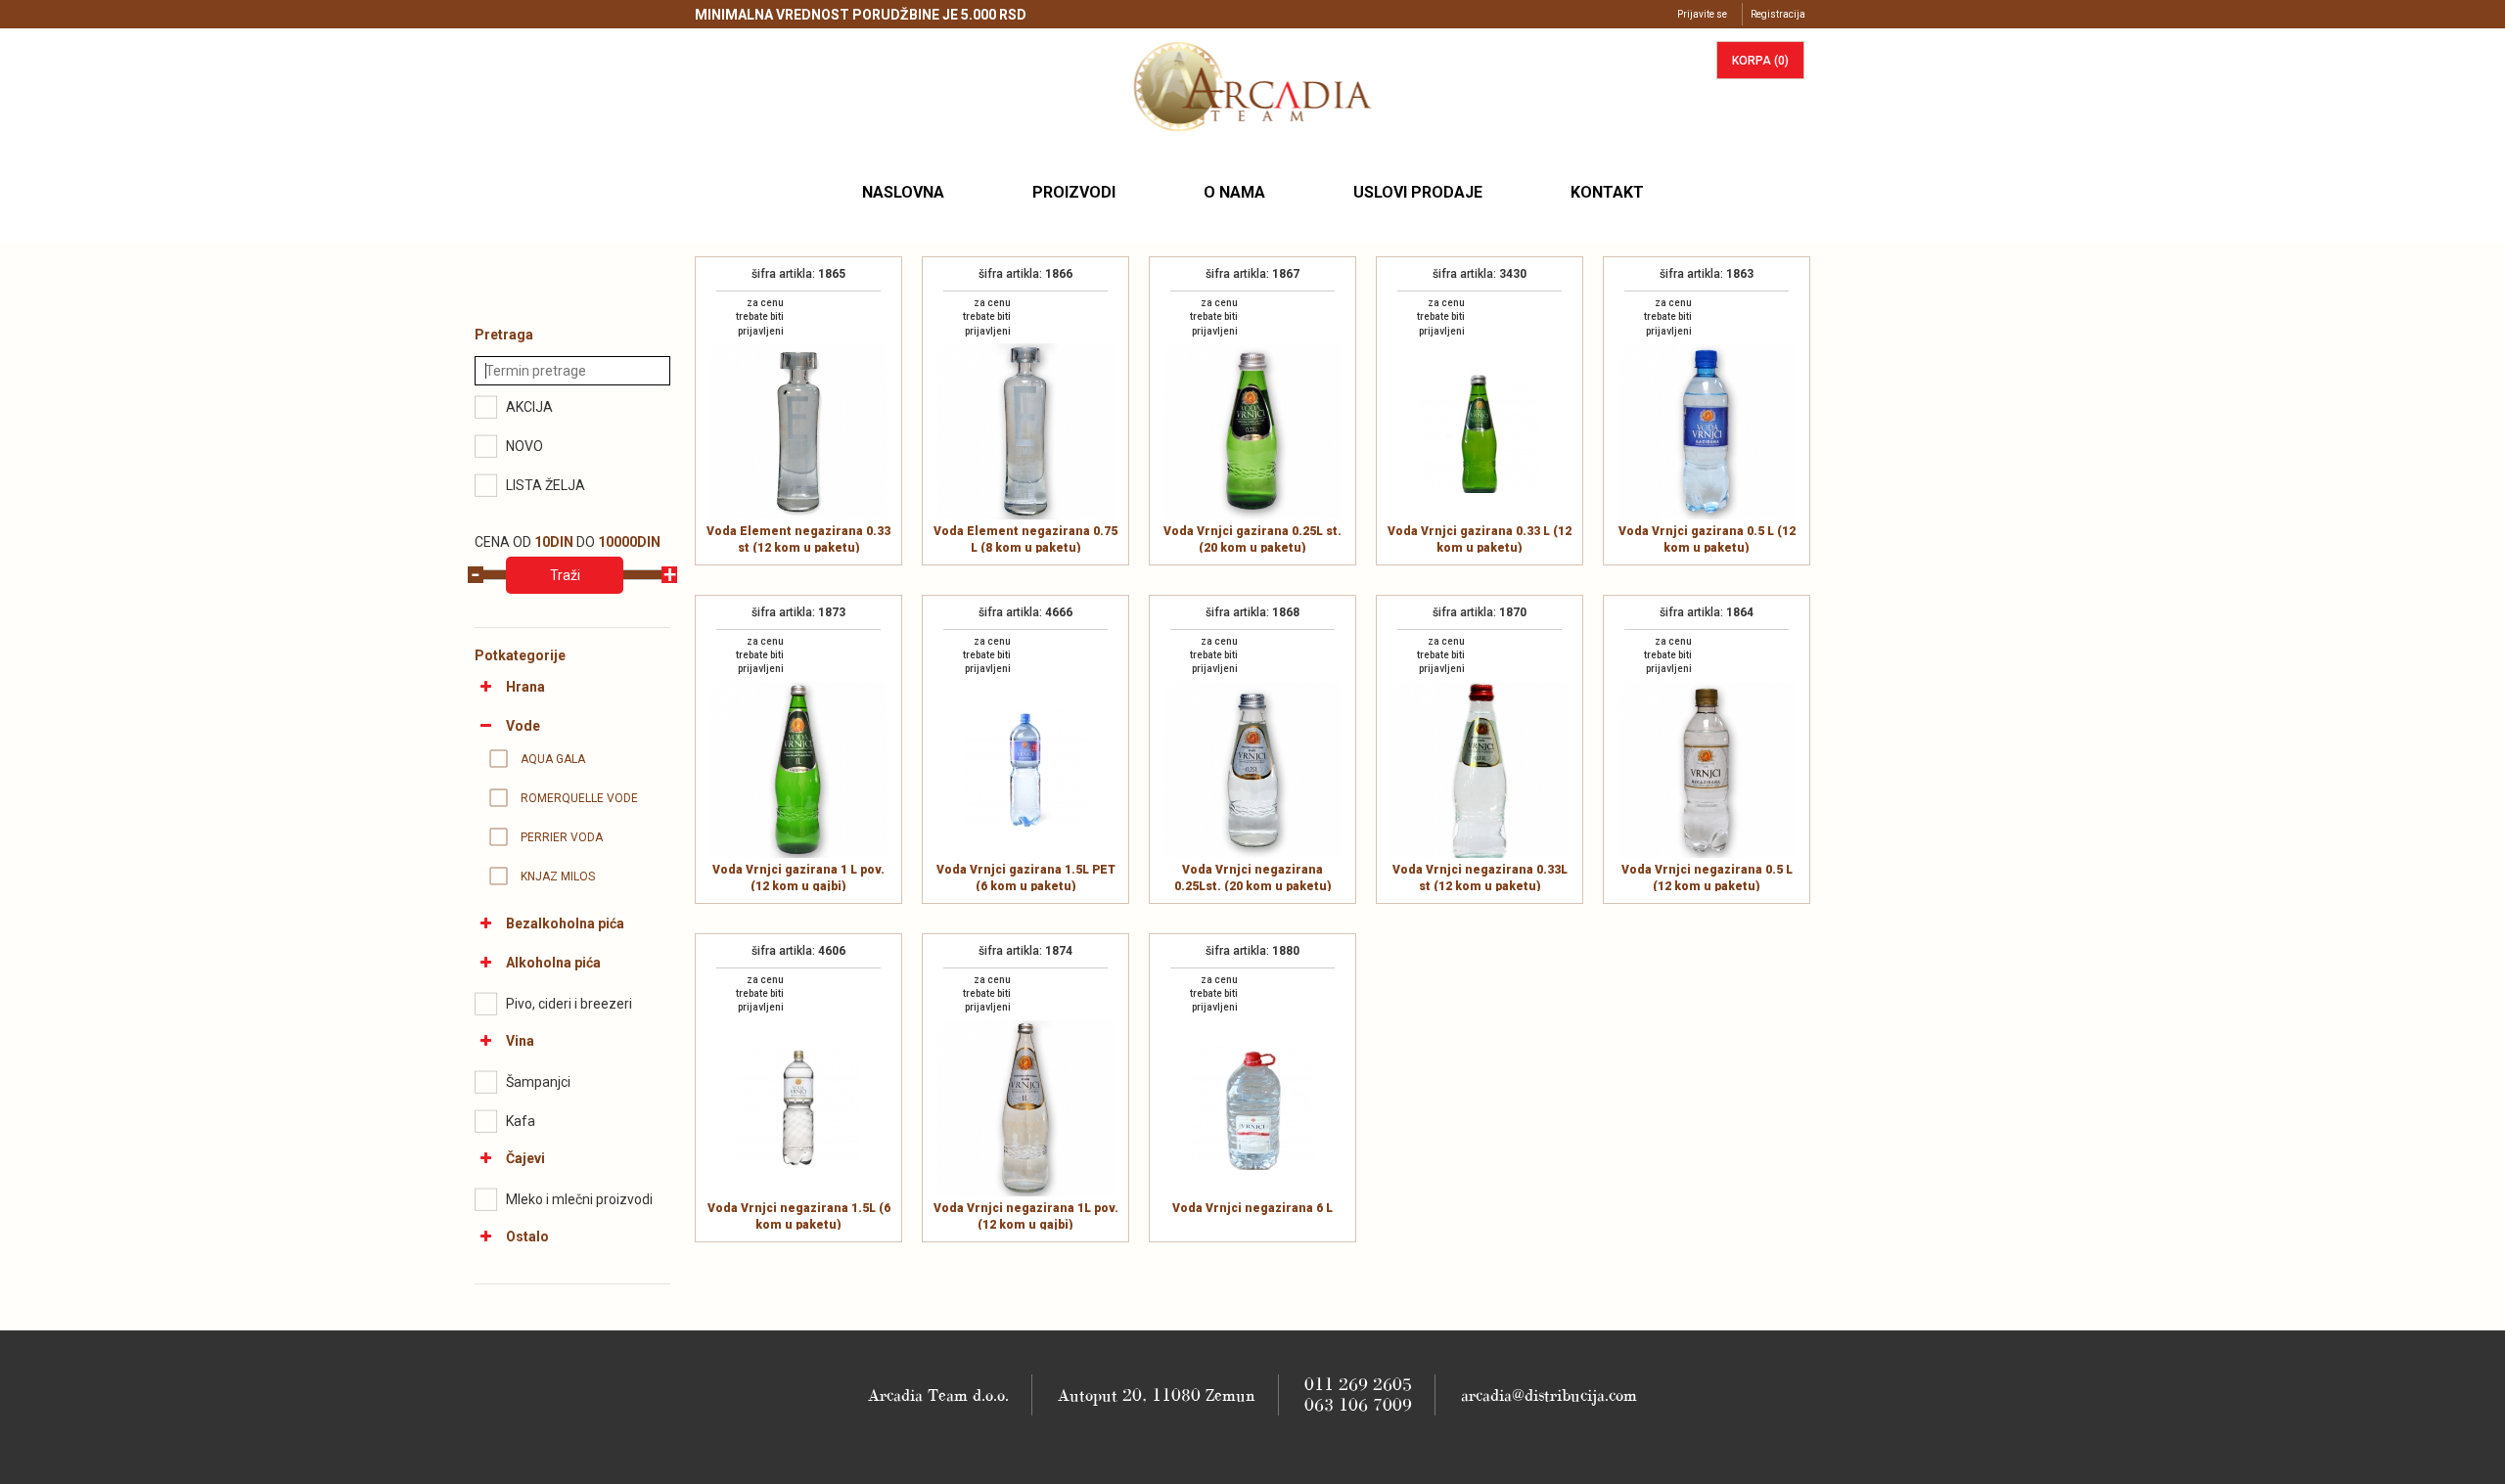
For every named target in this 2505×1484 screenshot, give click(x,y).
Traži (565, 575)
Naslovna (911, 192)
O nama (1234, 192)
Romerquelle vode (579, 798)
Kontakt (1607, 192)
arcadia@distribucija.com (1549, 1395)
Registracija (1778, 14)
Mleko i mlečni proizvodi (579, 1199)
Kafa (521, 1121)
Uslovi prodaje (1418, 192)
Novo (524, 446)
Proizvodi (1074, 192)
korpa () (1760, 61)
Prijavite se (1702, 14)
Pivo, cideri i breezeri (569, 1004)
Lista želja (546, 485)
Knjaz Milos (558, 877)
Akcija (529, 407)
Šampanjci (538, 1082)
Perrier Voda (562, 837)
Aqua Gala (553, 759)
